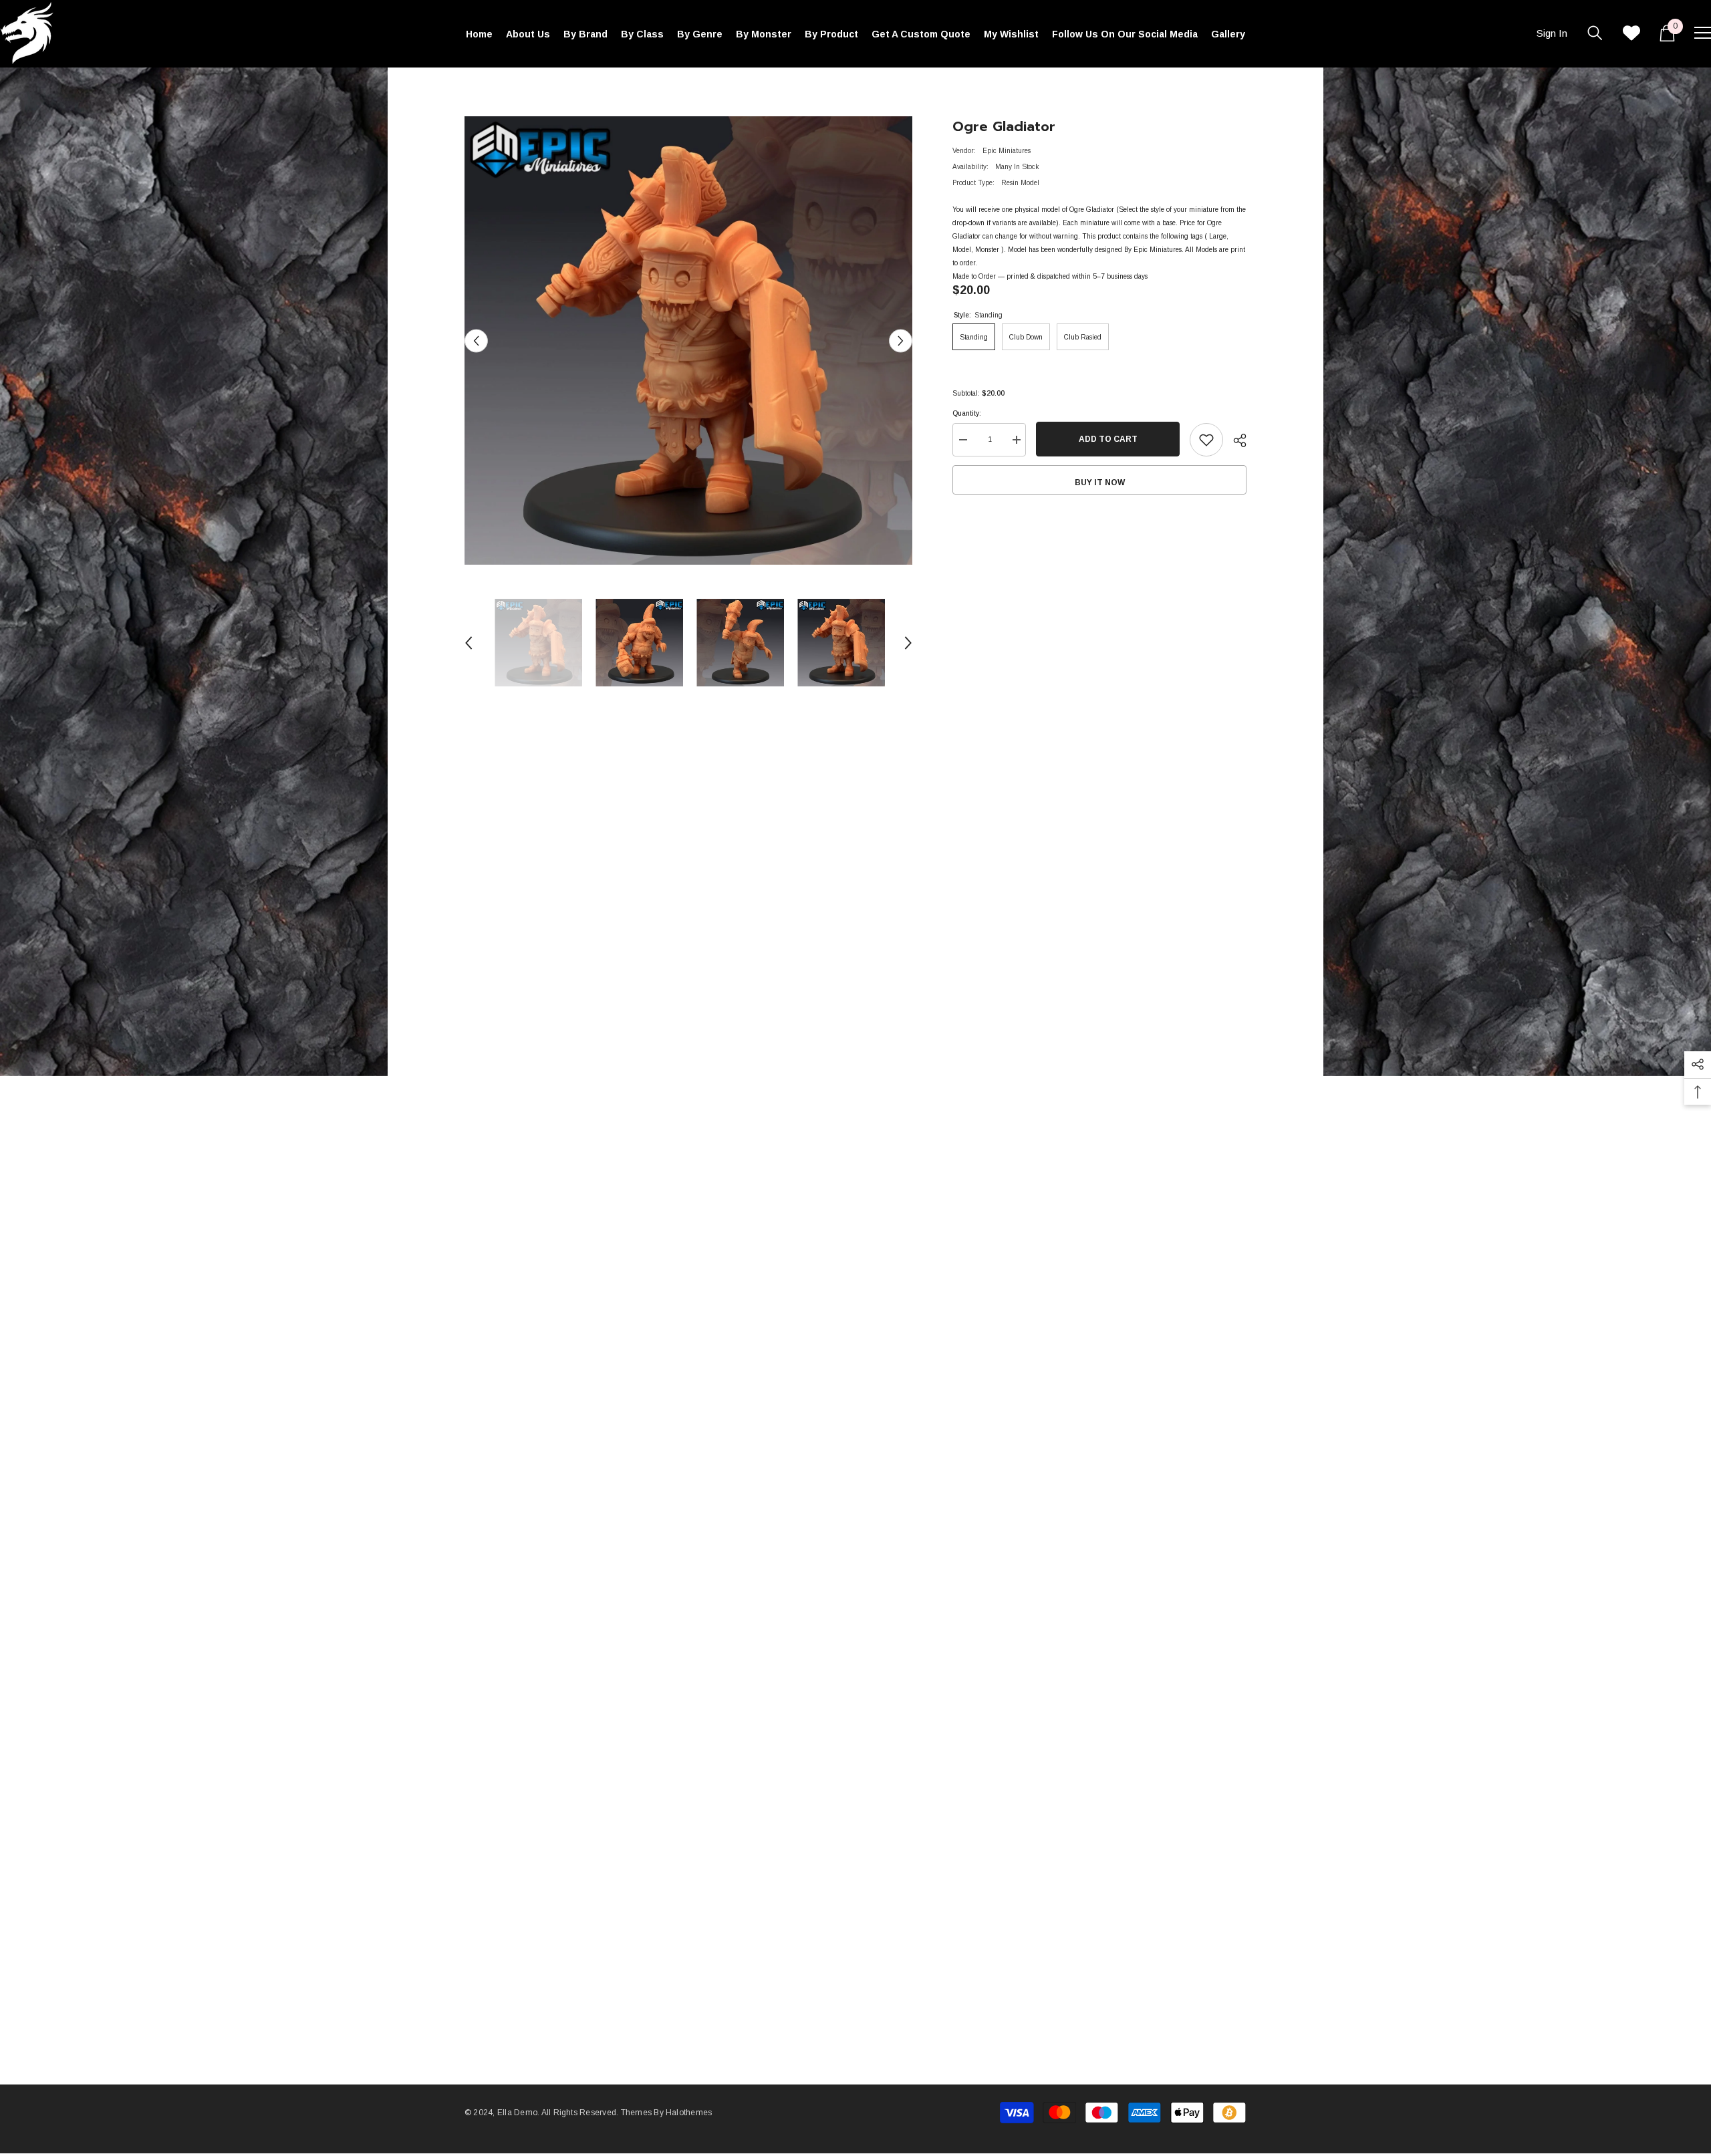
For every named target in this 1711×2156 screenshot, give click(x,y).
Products (511, 87)
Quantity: (967, 413)
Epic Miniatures (1007, 151)
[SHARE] (1235, 440)
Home (474, 87)
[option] (689, 341)
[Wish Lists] (1631, 33)
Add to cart (1105, 439)
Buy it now (1100, 483)
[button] (476, 341)
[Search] (1595, 33)
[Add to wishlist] (1206, 440)
